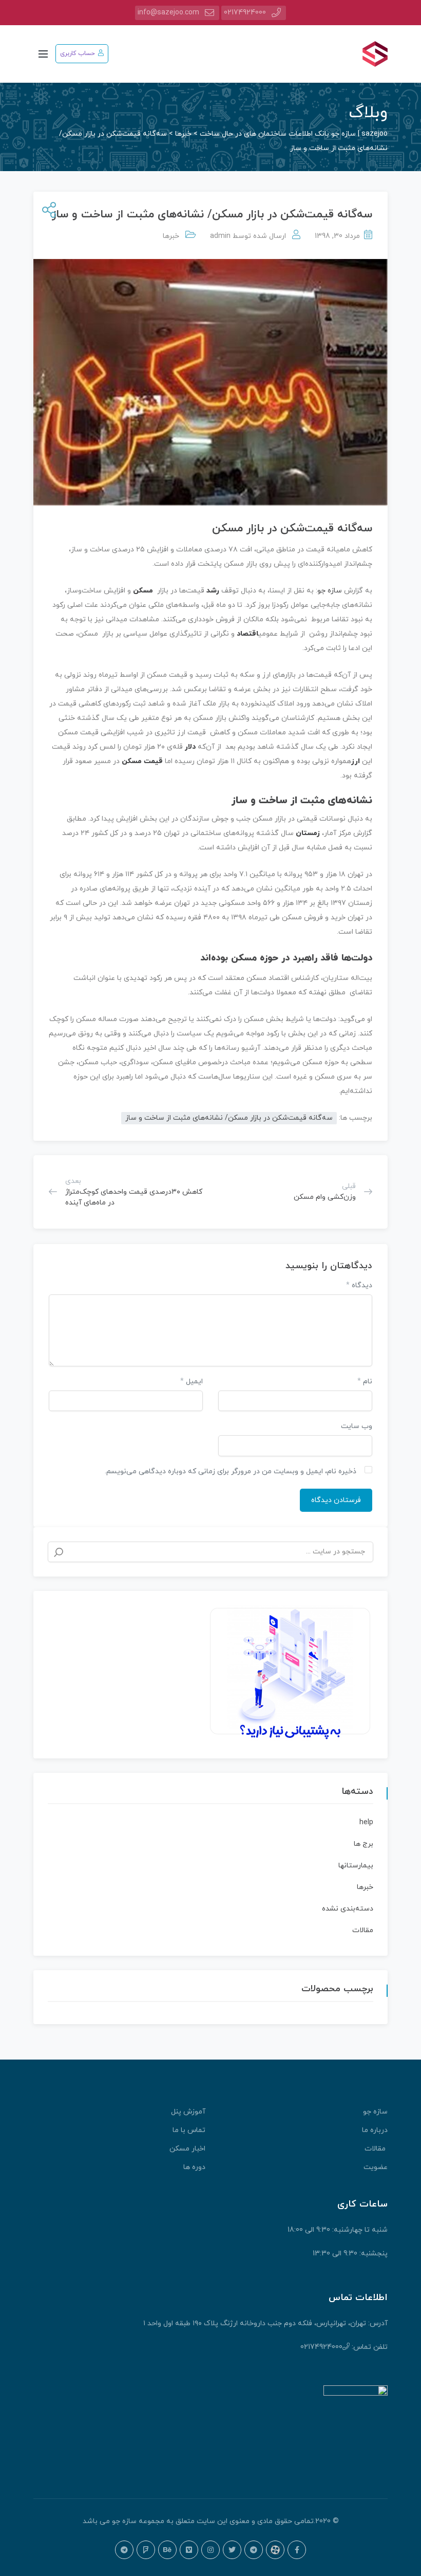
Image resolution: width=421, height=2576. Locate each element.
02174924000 (245, 13)
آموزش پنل (188, 2112)
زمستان (308, 833)
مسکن (143, 591)
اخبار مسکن (187, 2149)
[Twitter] (232, 2550)
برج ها (363, 1844)
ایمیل (192, 1382)
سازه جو (330, 591)
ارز (356, 761)
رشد (213, 591)
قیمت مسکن (142, 761)
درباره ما (375, 2130)
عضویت (376, 2167)
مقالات (363, 1930)
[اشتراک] (47, 211)
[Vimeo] (189, 2550)
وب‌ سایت (357, 1426)
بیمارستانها (356, 1866)
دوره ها (194, 2167)
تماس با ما (189, 2130)
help (366, 1822)
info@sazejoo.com (168, 13)
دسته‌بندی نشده (348, 1909)
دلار (190, 747)
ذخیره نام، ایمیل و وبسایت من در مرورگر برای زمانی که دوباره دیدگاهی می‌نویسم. (231, 1471)
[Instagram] (210, 2550)
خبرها (171, 236)
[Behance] (167, 2550)
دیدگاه (359, 1285)
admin (220, 236)
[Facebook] (297, 2550)
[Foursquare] (146, 2550)
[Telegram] (254, 2550)
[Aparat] (275, 2550)
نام (365, 1382)
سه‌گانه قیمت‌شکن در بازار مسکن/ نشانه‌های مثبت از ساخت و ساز (229, 1118)
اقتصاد (247, 634)
